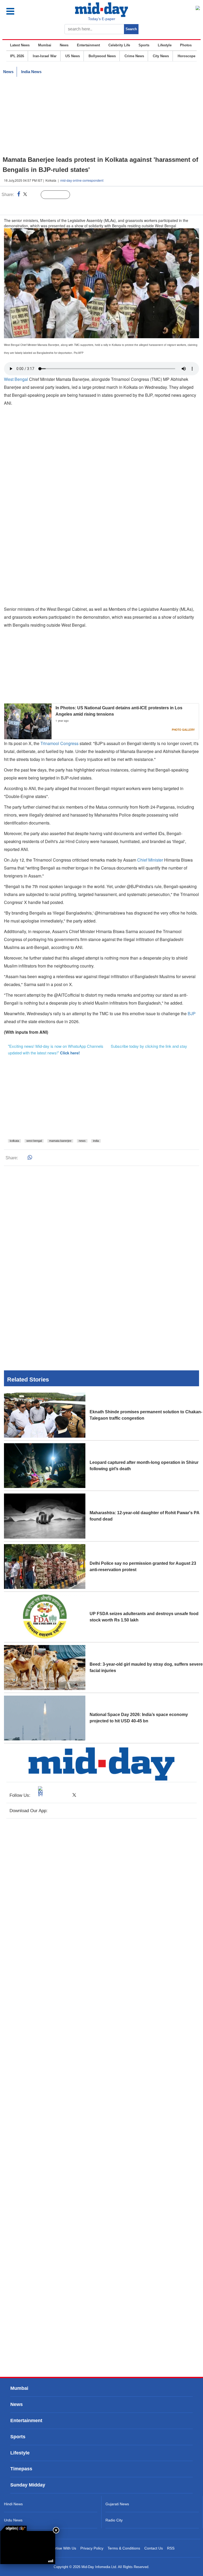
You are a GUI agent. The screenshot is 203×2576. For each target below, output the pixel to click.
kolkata (14, 1141)
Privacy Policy (92, 2548)
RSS (171, 2548)
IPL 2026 (17, 56)
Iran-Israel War (45, 56)
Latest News (20, 45)
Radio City (114, 2520)
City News (161, 56)
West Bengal (16, 379)
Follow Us (59, 195)
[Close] (56, 2530)
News (64, 45)
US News (73, 56)
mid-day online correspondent (82, 180)
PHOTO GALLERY (183, 730)
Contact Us (154, 2548)
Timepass (21, 2469)
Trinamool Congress (59, 743)
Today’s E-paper (102, 19)
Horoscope (186, 56)
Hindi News (13, 2504)
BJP (192, 1013)
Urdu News (13, 2520)
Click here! (70, 1053)
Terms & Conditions (124, 2548)
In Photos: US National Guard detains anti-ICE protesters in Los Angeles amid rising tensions (119, 711)
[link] (13, 2528)
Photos (186, 45)
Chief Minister (150, 860)
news (82, 1141)
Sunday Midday (28, 2485)
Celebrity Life (119, 45)
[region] (101, 116)
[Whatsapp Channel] (41, 206)
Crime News (134, 56)
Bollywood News (102, 56)
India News (31, 72)
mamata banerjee (60, 1141)
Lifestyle (165, 45)
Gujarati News (117, 2504)
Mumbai (45, 45)
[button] (22, 11)
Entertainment (88, 45)
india (96, 1141)
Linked (34, 195)
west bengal (34, 1141)
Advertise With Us (61, 2548)
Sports (144, 45)
